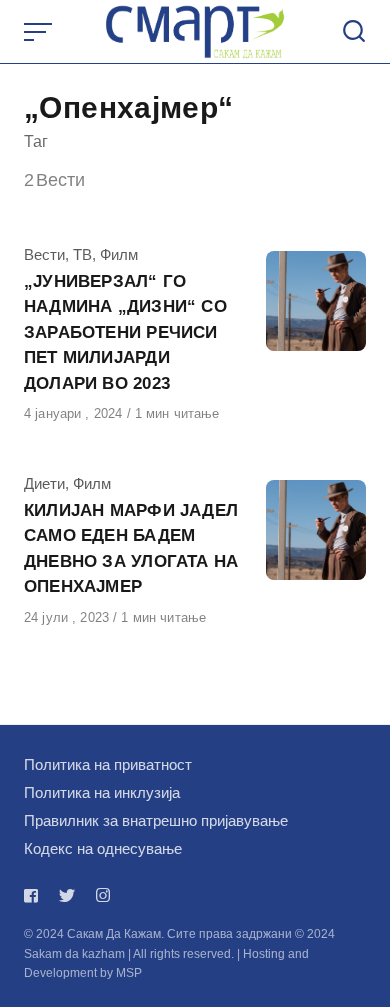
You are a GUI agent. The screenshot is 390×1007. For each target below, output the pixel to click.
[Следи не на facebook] (35, 895)
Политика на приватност (108, 764)
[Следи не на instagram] (103, 895)
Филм (119, 254)
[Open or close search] (354, 32)
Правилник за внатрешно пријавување (156, 820)
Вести (44, 254)
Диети (44, 483)
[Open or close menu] (40, 32)
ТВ (82, 254)
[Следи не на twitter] (67, 895)
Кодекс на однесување (103, 848)
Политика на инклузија (102, 792)
